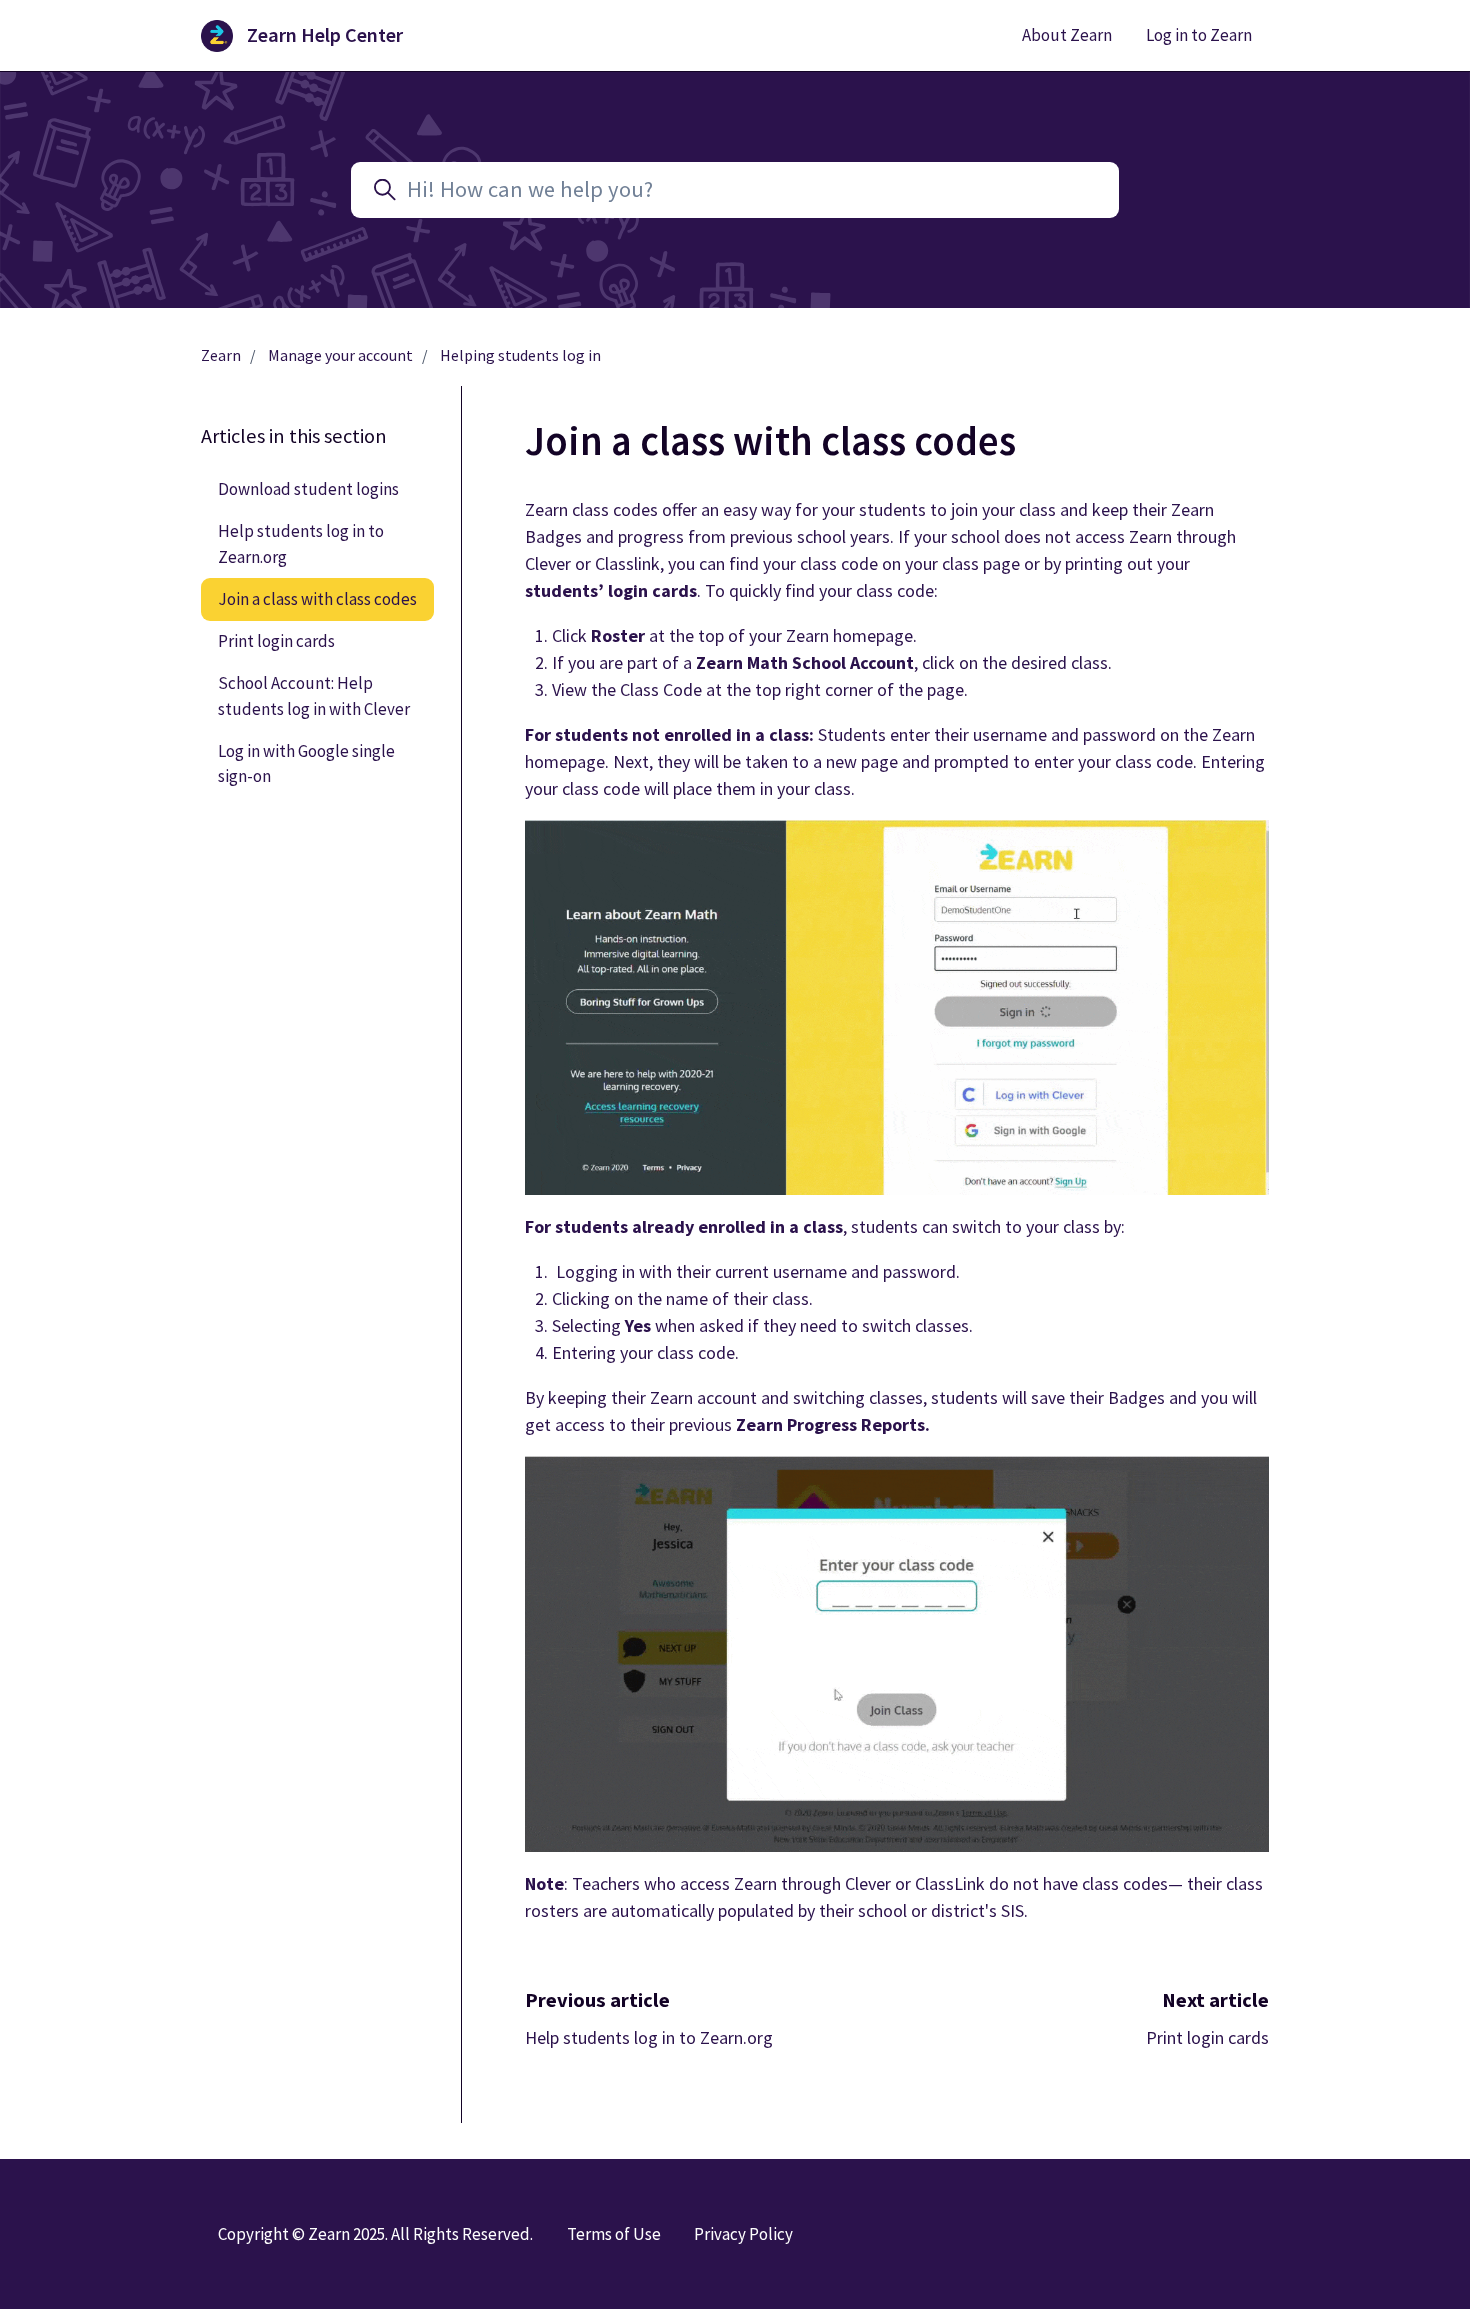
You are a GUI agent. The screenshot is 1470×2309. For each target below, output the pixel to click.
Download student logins (308, 489)
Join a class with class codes (317, 599)
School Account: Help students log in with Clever (314, 695)
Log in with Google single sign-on (306, 763)
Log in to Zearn (1199, 35)
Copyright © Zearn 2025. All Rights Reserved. (375, 2234)
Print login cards (1207, 2037)
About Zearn (1067, 35)
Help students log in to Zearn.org (649, 2037)
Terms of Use (614, 2234)
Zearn (221, 355)
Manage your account (340, 355)
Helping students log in (520, 355)
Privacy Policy (743, 2234)
